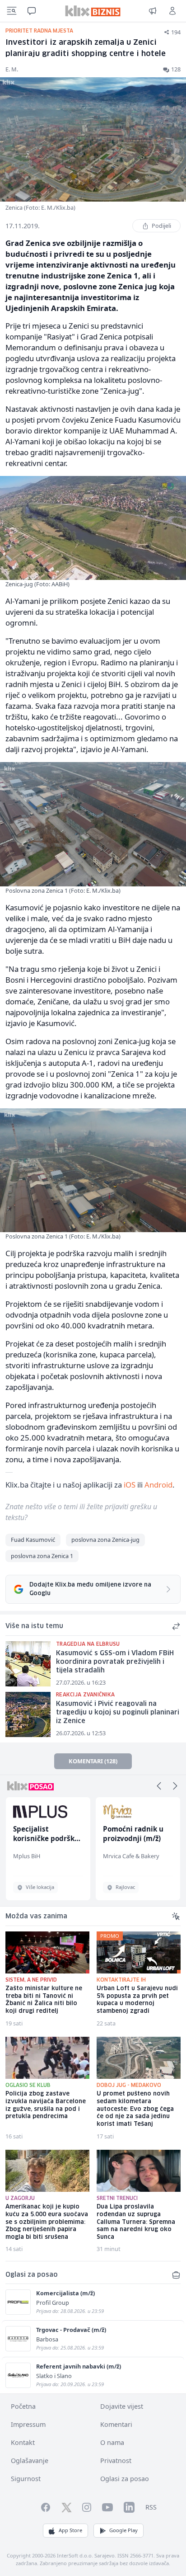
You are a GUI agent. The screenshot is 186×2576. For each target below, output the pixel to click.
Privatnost (116, 2461)
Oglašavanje (30, 2461)
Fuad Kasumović (33, 1540)
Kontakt (23, 2442)
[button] (159, 1786)
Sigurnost (26, 2479)
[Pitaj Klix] (32, 11)
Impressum (28, 2424)
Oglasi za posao (125, 2479)
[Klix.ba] (93, 11)
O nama (112, 2442)
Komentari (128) (93, 1761)
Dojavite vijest (122, 2406)
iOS (130, 1485)
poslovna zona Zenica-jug (105, 1540)
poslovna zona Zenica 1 (42, 1556)
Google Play (123, 2530)
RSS (151, 2507)
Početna (23, 2406)
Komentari (116, 2424)
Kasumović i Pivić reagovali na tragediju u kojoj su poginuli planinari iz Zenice (118, 1712)
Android (158, 1485)
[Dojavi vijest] (153, 11)
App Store (70, 2530)
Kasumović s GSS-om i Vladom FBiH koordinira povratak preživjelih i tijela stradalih (115, 1662)
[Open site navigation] (12, 11)
